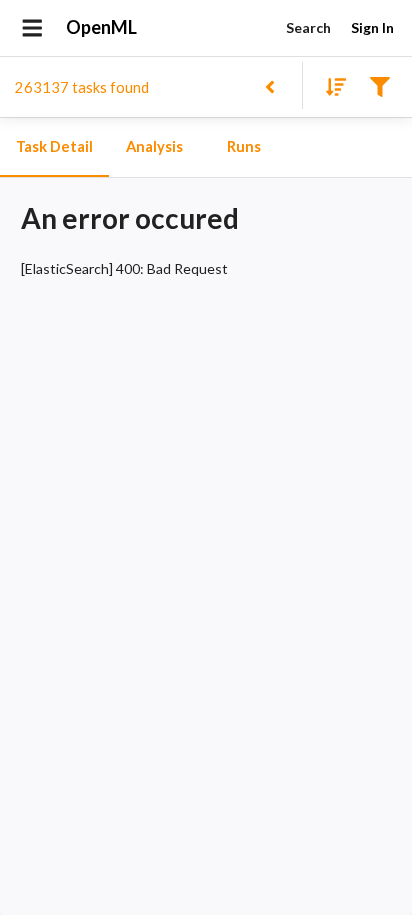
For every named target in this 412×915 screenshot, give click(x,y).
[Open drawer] (32, 28)
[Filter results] (379, 85)
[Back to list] (269, 85)
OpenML (101, 27)
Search (308, 27)
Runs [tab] (244, 146)
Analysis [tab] (154, 146)
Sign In (372, 27)
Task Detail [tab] (54, 146)
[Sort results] (330, 85)
